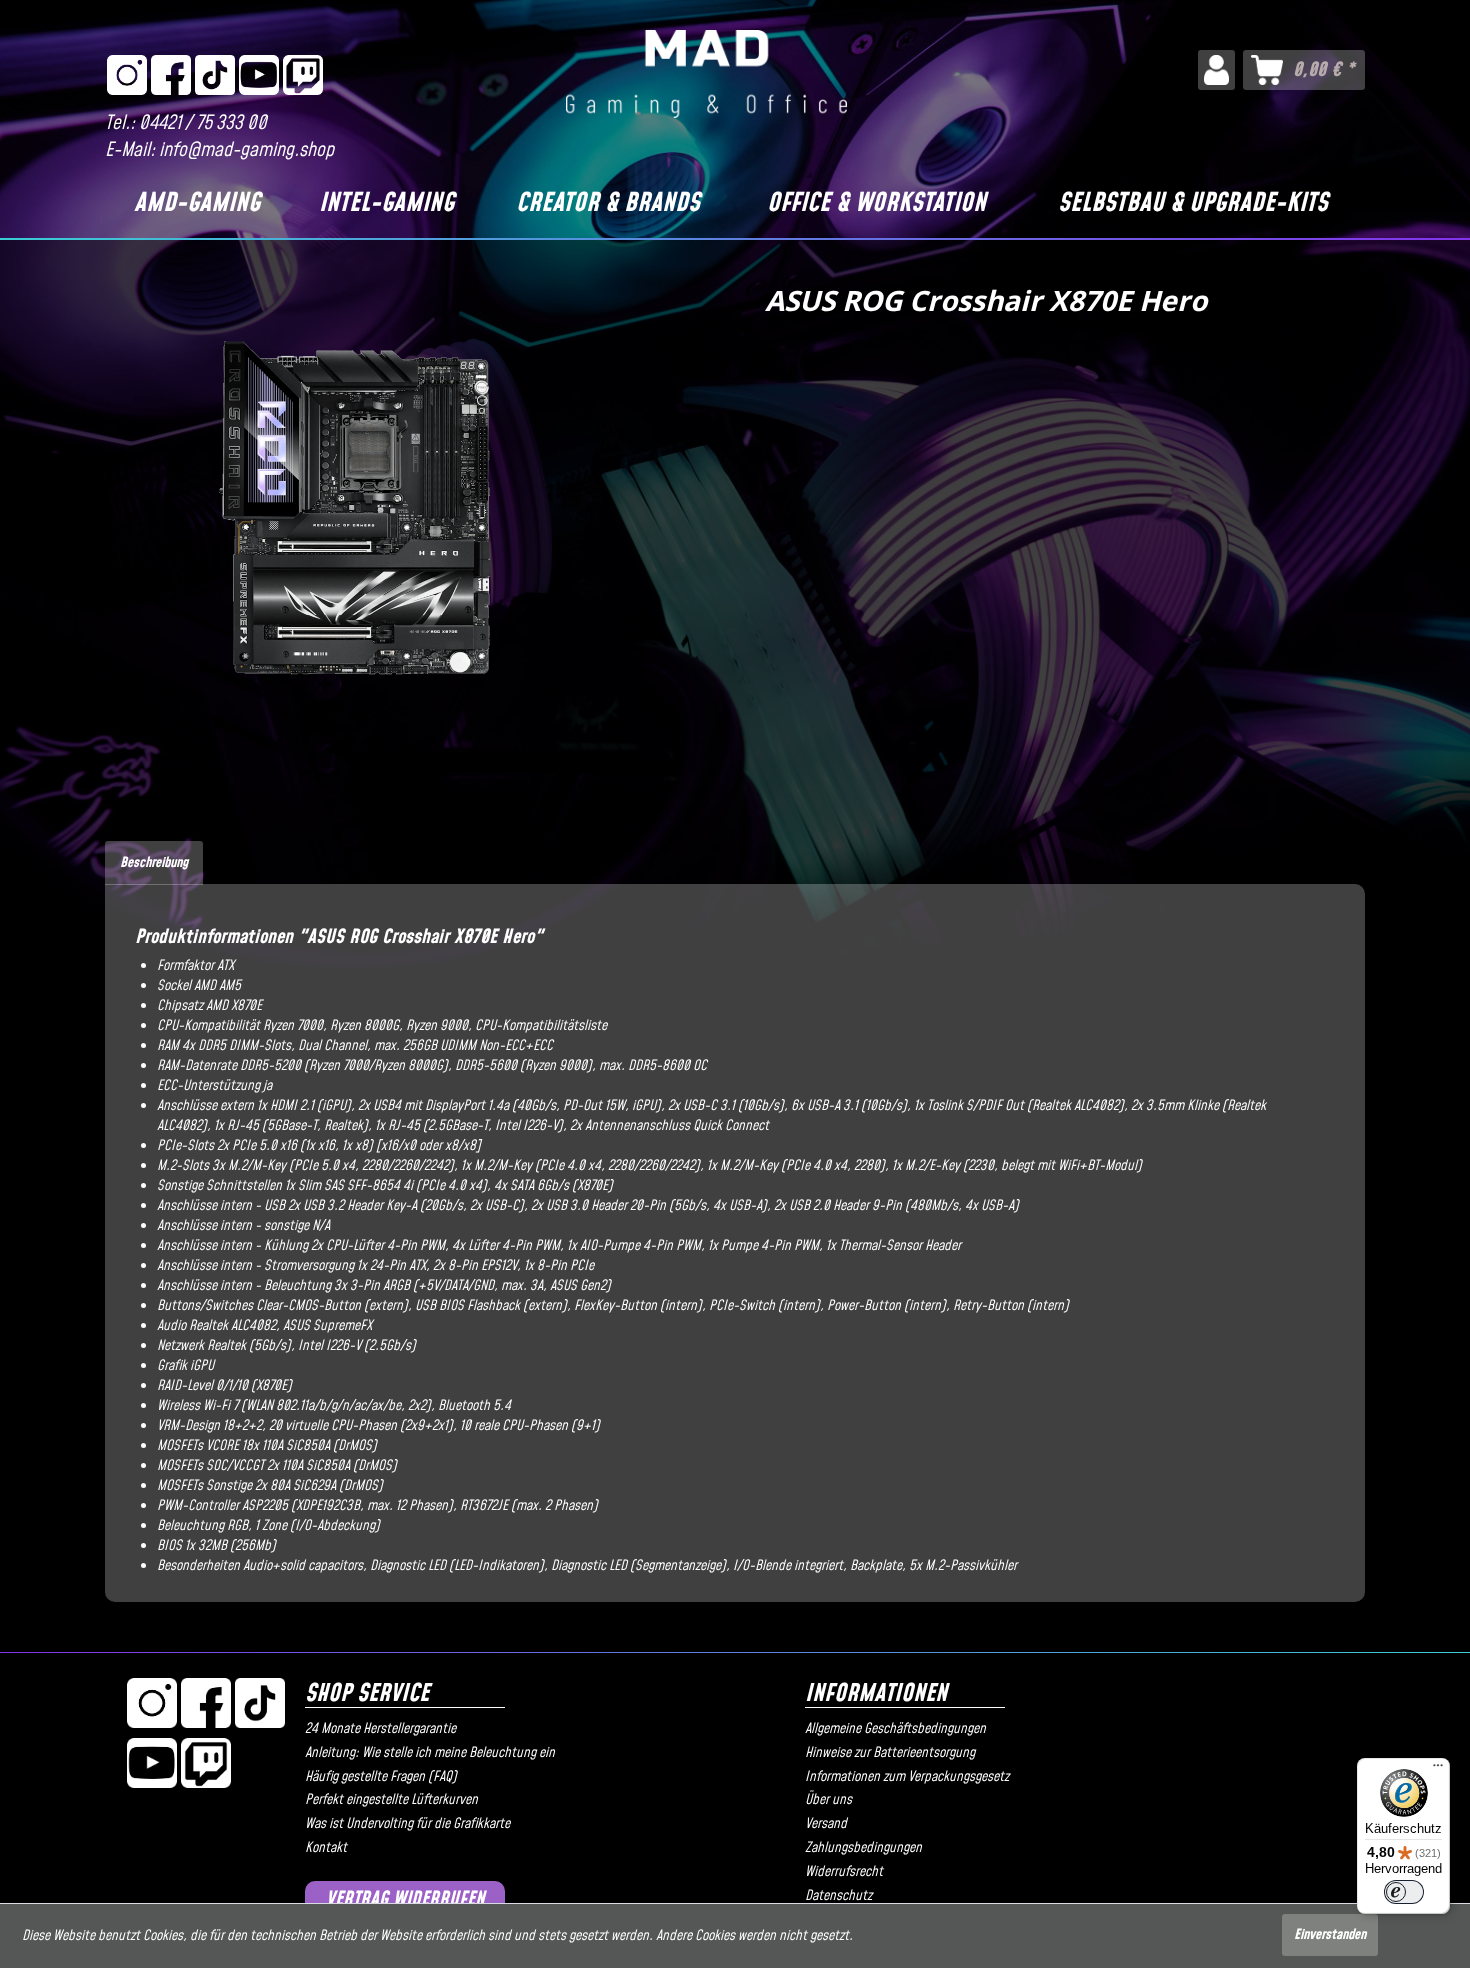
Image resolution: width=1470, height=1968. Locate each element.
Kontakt (326, 1848)
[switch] (1404, 1892)
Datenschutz (838, 1896)
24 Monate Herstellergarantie (380, 1729)
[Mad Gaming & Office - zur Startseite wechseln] (706, 74)
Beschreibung (154, 863)
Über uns (828, 1800)
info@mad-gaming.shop (246, 150)
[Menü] (1438, 1770)
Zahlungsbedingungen (863, 1848)
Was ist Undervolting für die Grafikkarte (407, 1824)
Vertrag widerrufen (405, 1899)
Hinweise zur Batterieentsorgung (890, 1753)
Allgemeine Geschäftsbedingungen (895, 1729)
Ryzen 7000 (293, 1026)
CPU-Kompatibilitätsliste (541, 1026)
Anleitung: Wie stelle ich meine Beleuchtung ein (430, 1753)
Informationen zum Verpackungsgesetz (907, 1777)
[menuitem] (1216, 70)
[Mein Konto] (1216, 70)
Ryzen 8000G (364, 1026)
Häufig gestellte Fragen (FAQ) (381, 1777)
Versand (826, 1824)
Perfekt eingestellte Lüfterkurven (391, 1800)
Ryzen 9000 (437, 1026)
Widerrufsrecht (844, 1872)
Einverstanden (1330, 1935)
